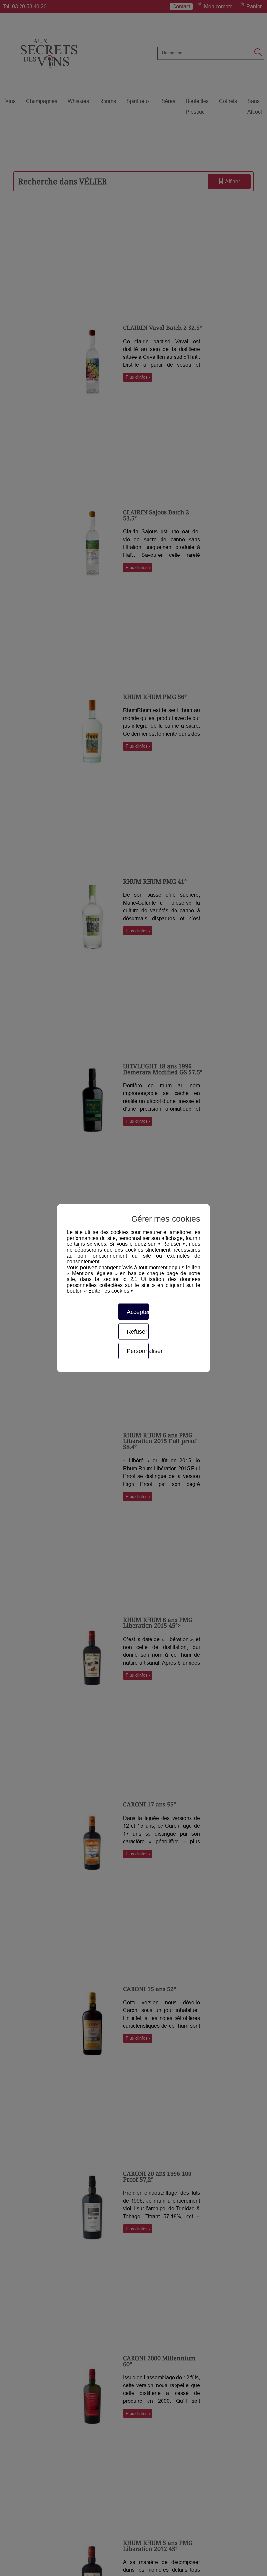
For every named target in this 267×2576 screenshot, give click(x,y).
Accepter (138, 1312)
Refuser (137, 1331)
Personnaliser (138, 1351)
